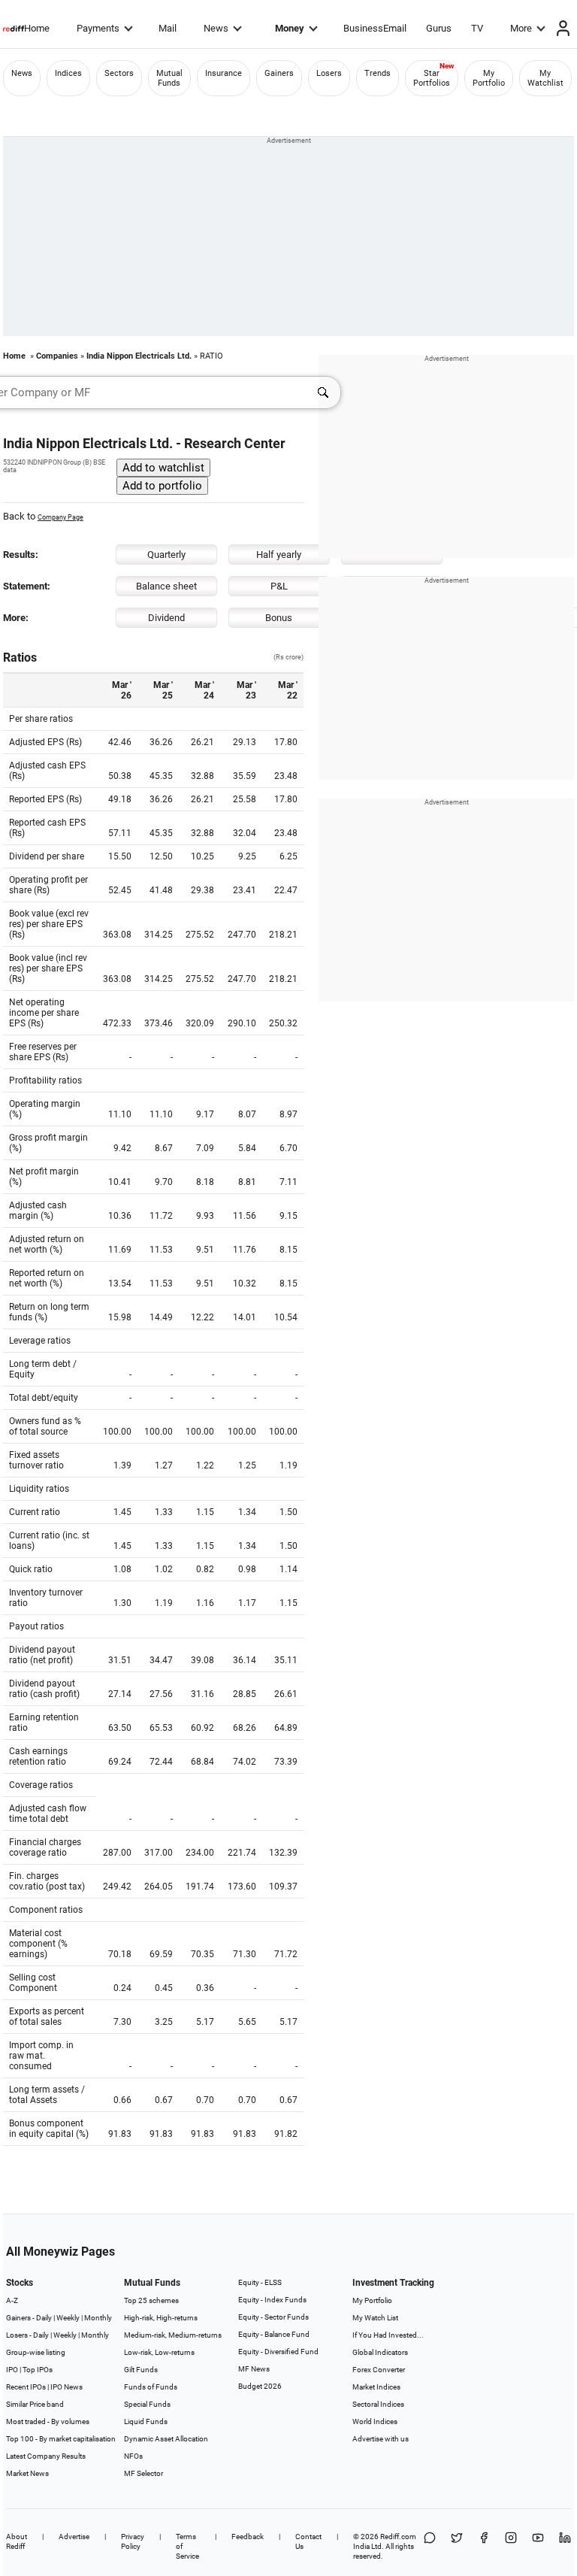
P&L (279, 586)
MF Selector (143, 2473)
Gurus (439, 28)
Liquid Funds (146, 2421)
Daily (44, 2318)
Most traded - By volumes (48, 2421)
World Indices (375, 2421)
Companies (57, 356)
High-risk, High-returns (161, 2318)
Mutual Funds (169, 78)
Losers (329, 73)
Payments (98, 28)
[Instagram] (511, 2546)
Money (290, 28)
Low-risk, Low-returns (159, 2352)
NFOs (133, 2456)
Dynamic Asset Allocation (166, 2439)
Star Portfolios (432, 78)
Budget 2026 (260, 2386)
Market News (27, 2473)
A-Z (12, 2300)
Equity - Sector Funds (273, 2317)
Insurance (224, 73)
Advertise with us (381, 2439)
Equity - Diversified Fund (278, 2352)
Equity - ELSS (260, 2282)
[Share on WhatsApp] (430, 2546)
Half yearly (279, 555)
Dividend (166, 618)
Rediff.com (398, 2537)
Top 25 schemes (151, 2300)
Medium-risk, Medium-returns (173, 2335)
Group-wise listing (36, 2352)
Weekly (68, 2318)
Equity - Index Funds (272, 2300)
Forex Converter (379, 2370)
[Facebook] (484, 2546)
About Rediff (17, 2541)
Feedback (248, 2537)
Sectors (119, 73)
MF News (254, 2369)
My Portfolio (489, 78)
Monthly (98, 2318)
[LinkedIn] (565, 2546)
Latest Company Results (46, 2456)
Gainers (279, 73)
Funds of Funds (151, 2387)
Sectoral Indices (378, 2404)
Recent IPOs (26, 2387)
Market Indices (376, 2387)
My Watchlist (545, 78)
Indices (68, 73)
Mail (168, 28)
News (216, 28)
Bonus (279, 618)
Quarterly (166, 555)
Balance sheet (166, 586)
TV (477, 28)
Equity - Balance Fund (274, 2334)
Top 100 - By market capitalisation (61, 2439)
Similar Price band (35, 2404)
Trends (378, 73)
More (521, 28)
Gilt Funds (141, 2370)
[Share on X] (457, 2546)
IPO (12, 2370)
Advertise (74, 2537)
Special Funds (147, 2404)
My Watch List (375, 2318)
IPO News (66, 2387)
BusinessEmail (375, 28)
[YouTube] (538, 2546)
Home (37, 28)
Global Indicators (380, 2352)
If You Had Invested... (388, 2335)
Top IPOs (38, 2370)
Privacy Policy (133, 2541)
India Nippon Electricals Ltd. (139, 356)
